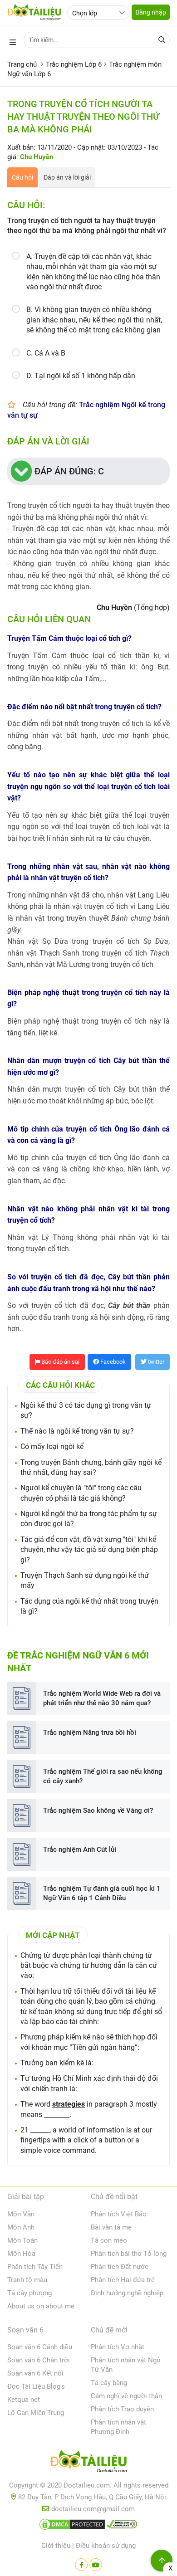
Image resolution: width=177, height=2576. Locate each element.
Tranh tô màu (27, 2280)
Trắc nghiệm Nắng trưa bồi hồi (90, 1732)
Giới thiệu (56, 2546)
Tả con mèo (109, 2240)
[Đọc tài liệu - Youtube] (96, 2565)
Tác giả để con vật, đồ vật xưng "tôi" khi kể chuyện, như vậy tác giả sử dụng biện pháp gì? (89, 1550)
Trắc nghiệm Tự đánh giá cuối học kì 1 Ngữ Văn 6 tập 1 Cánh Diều (102, 1893)
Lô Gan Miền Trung (36, 2413)
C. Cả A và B (46, 353)
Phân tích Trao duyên (122, 2409)
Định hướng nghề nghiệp (127, 2293)
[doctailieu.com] (88, 2463)
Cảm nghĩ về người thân (126, 2396)
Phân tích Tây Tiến (35, 2267)
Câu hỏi (22, 177)
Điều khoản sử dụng (106, 2546)
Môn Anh (21, 2227)
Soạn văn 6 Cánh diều (40, 2347)
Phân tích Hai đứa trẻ (123, 2280)
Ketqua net (24, 2400)
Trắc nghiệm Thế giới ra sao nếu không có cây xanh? (103, 1776)
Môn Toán (22, 2240)
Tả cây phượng (29, 2293)
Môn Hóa (21, 2254)
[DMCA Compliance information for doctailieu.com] (122, 2526)
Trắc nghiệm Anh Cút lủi (80, 1849)
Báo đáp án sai (60, 1362)
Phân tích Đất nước (120, 2267)
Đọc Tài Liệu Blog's (36, 2386)
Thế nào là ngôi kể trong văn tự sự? (77, 1431)
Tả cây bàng (109, 2383)
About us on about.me (41, 2306)
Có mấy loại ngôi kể (52, 1447)
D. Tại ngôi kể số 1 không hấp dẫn (81, 376)
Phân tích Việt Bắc (118, 2214)
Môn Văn (21, 2214)
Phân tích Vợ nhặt (118, 2347)
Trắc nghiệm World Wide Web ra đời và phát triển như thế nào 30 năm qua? (102, 1698)
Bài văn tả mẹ (111, 2227)
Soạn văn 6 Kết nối (35, 2373)
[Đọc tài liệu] (81, 2565)
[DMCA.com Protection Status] (72, 2526)
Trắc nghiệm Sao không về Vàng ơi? (98, 1810)
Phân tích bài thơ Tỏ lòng (129, 2254)
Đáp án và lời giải (67, 177)
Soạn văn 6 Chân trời (39, 2360)
